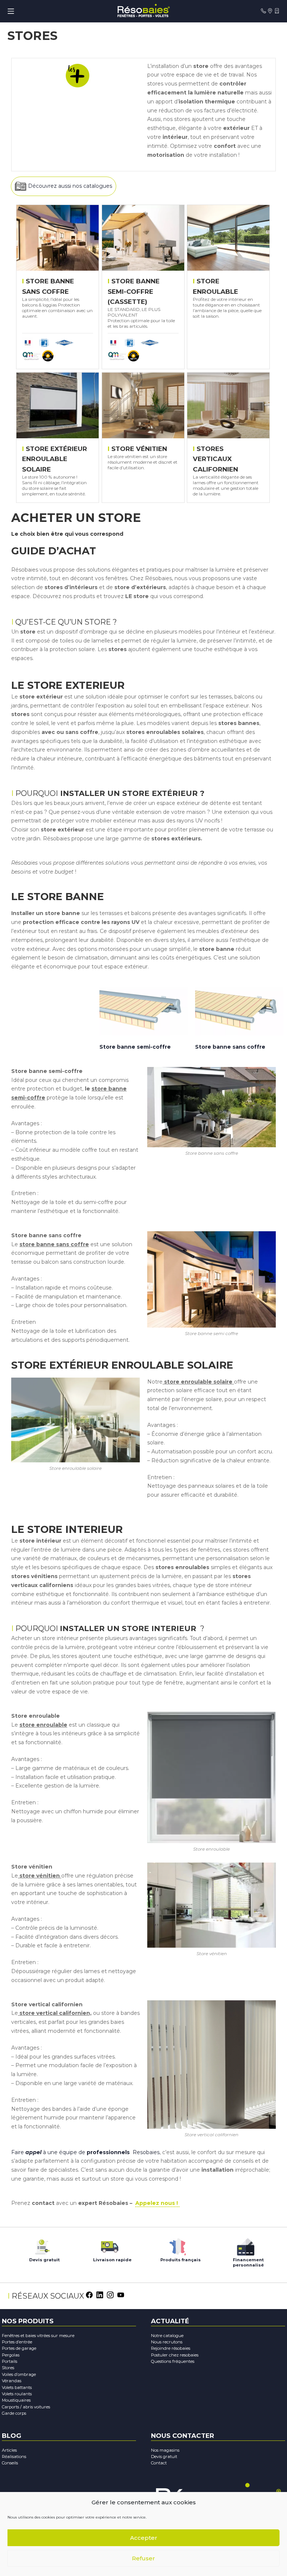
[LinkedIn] (100, 2295)
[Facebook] (89, 2295)
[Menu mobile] (11, 11)
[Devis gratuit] (41, 2245)
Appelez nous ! (157, 2203)
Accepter (144, 2538)
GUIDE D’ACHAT (55, 551)
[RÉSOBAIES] (143, 11)
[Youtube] (121, 2295)
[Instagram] (110, 2295)
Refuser (143, 2558)
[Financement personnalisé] (246, 2245)
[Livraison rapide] (109, 2245)
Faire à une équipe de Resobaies (85, 2152)
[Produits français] (178, 2245)
